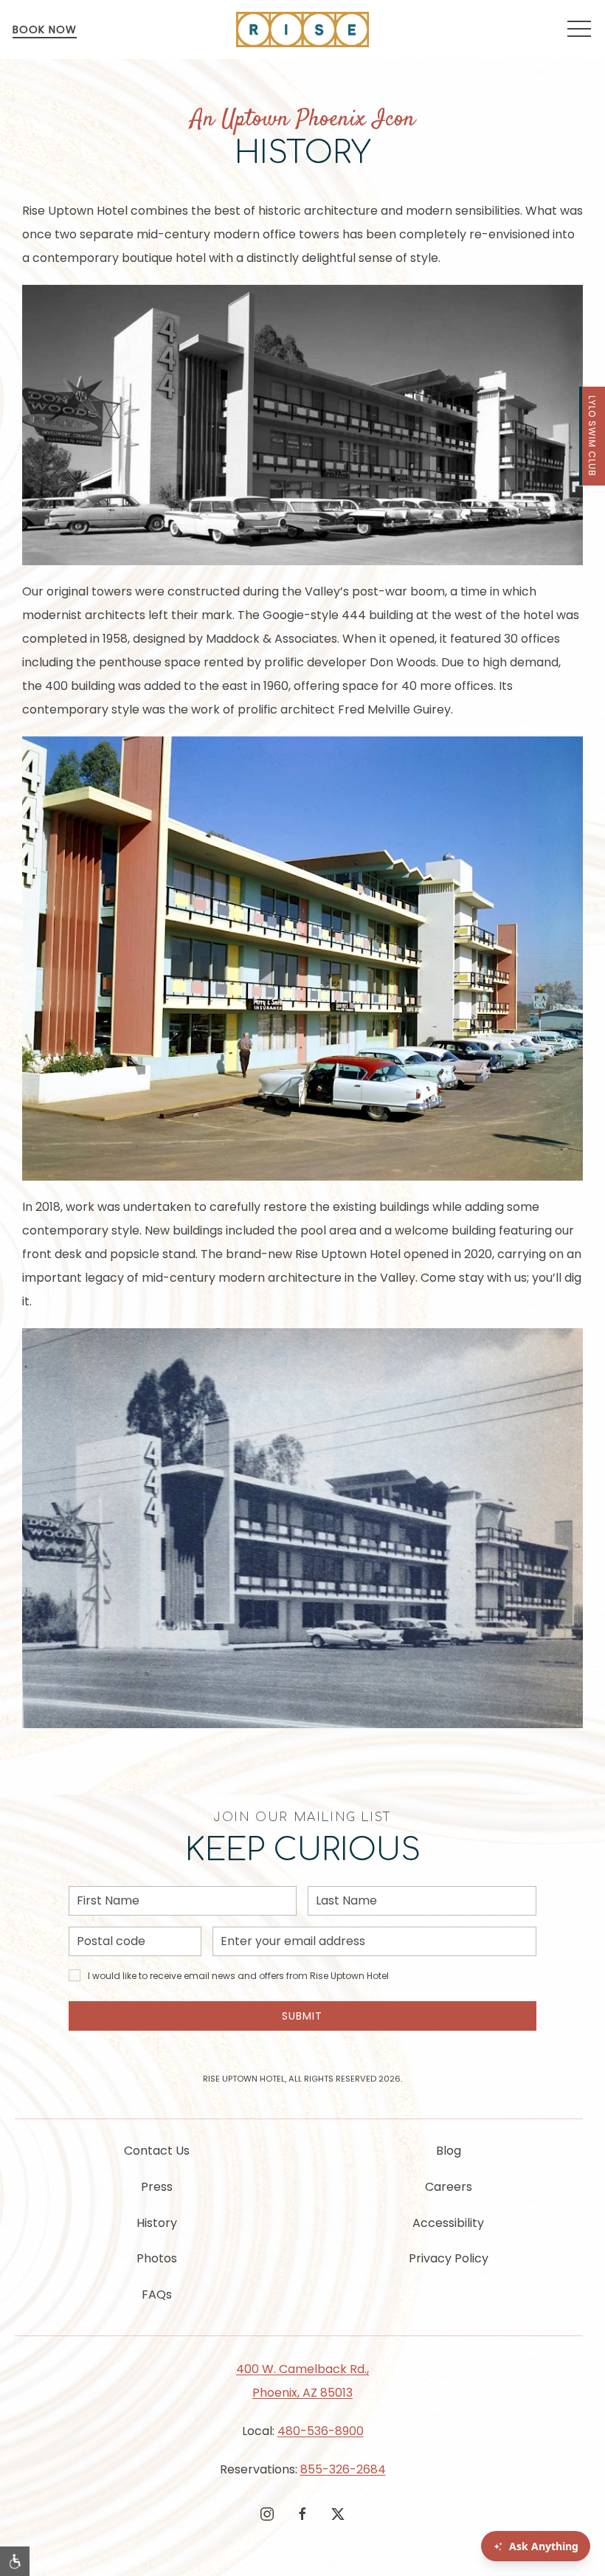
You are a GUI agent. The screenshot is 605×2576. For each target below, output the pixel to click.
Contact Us (157, 2151)
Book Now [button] (45, 30)
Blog (449, 2151)
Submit (302, 2016)
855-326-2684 (343, 2469)
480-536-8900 (321, 2431)
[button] (579, 30)
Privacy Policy (449, 2258)
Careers (449, 2187)
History (157, 2223)
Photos (157, 2258)
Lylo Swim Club (592, 436)
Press (157, 2187)
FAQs (157, 2294)
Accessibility (448, 2223)
